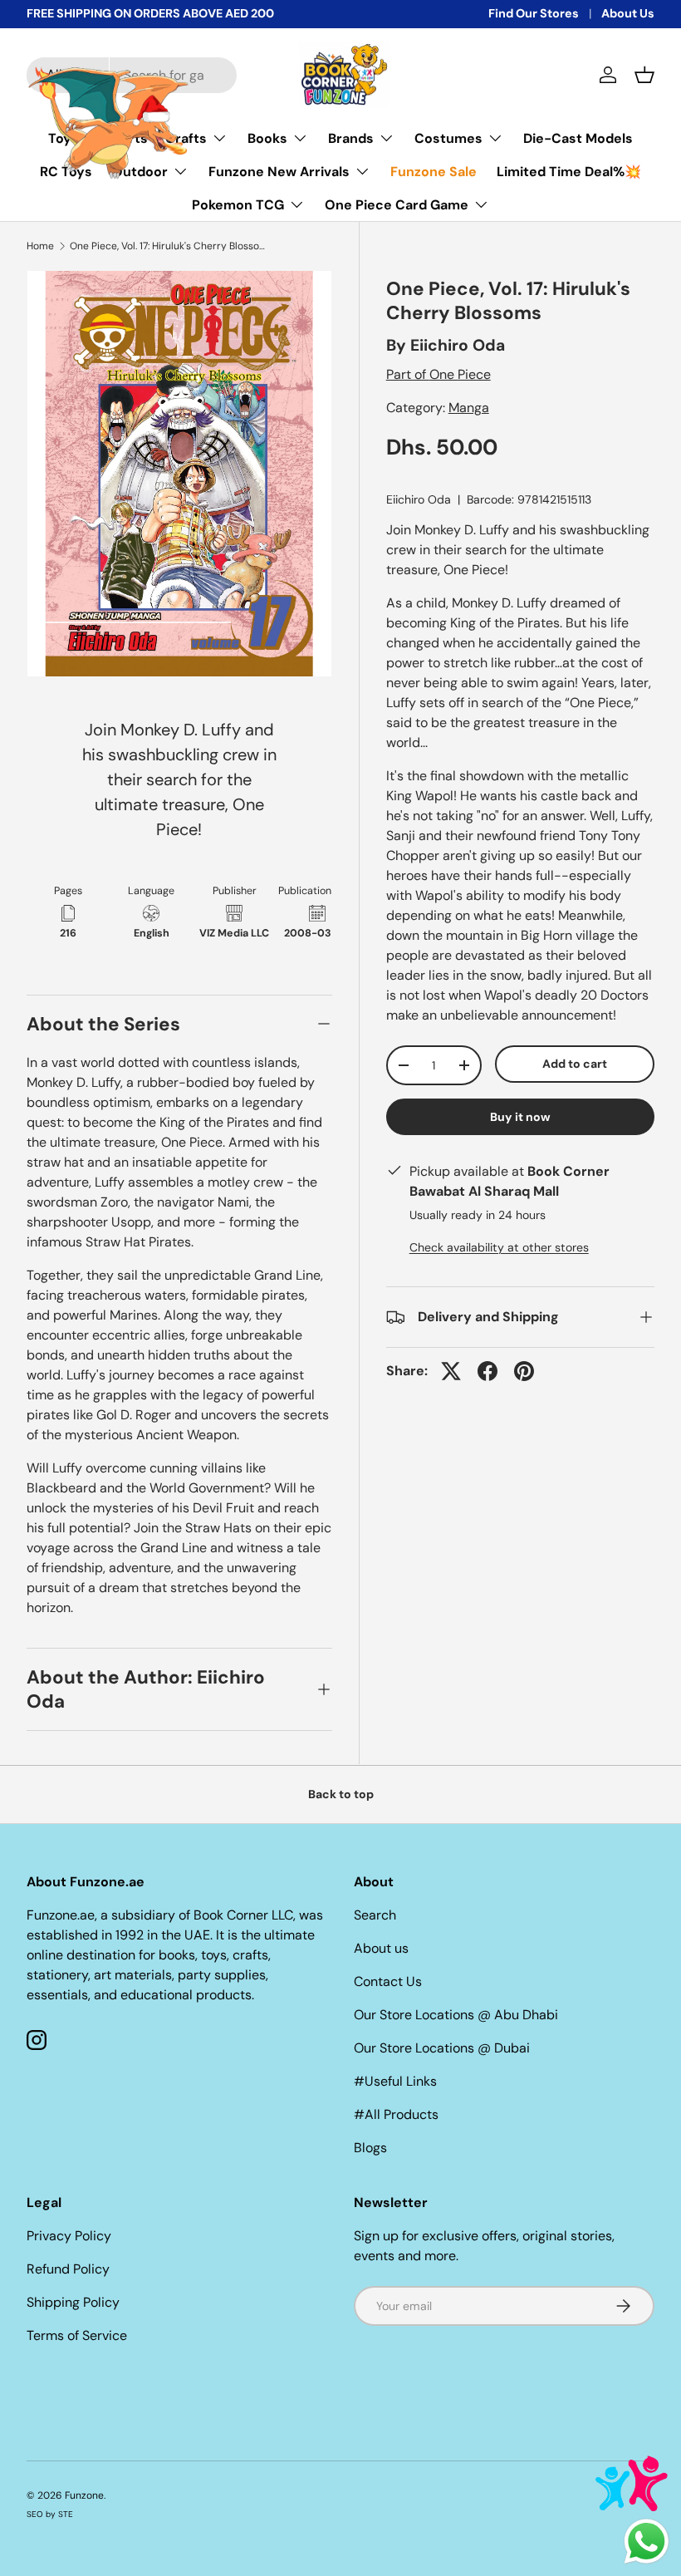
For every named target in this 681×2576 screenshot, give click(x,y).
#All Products (396, 2114)
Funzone (84, 2495)
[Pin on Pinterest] (524, 1371)
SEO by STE (50, 2514)
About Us (628, 13)
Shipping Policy (73, 2302)
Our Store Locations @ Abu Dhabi (456, 2015)
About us (381, 1948)
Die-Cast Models (578, 138)
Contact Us (388, 1981)
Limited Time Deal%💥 (569, 172)
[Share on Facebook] (487, 1371)
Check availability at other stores (499, 1247)
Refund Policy (68, 2269)
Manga (469, 408)
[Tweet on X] (451, 1371)
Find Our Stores (534, 13)
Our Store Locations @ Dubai (442, 2048)
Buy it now (520, 1117)
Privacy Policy (69, 2236)
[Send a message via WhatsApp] (647, 2542)
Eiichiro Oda (458, 345)
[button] (644, 75)
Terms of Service (77, 2335)
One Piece (460, 374)
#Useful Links (395, 2081)
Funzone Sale (434, 172)
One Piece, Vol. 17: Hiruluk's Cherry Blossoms (169, 246)
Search (375, 1915)
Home (40, 246)
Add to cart (575, 1064)
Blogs (370, 2148)
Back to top (341, 1794)
